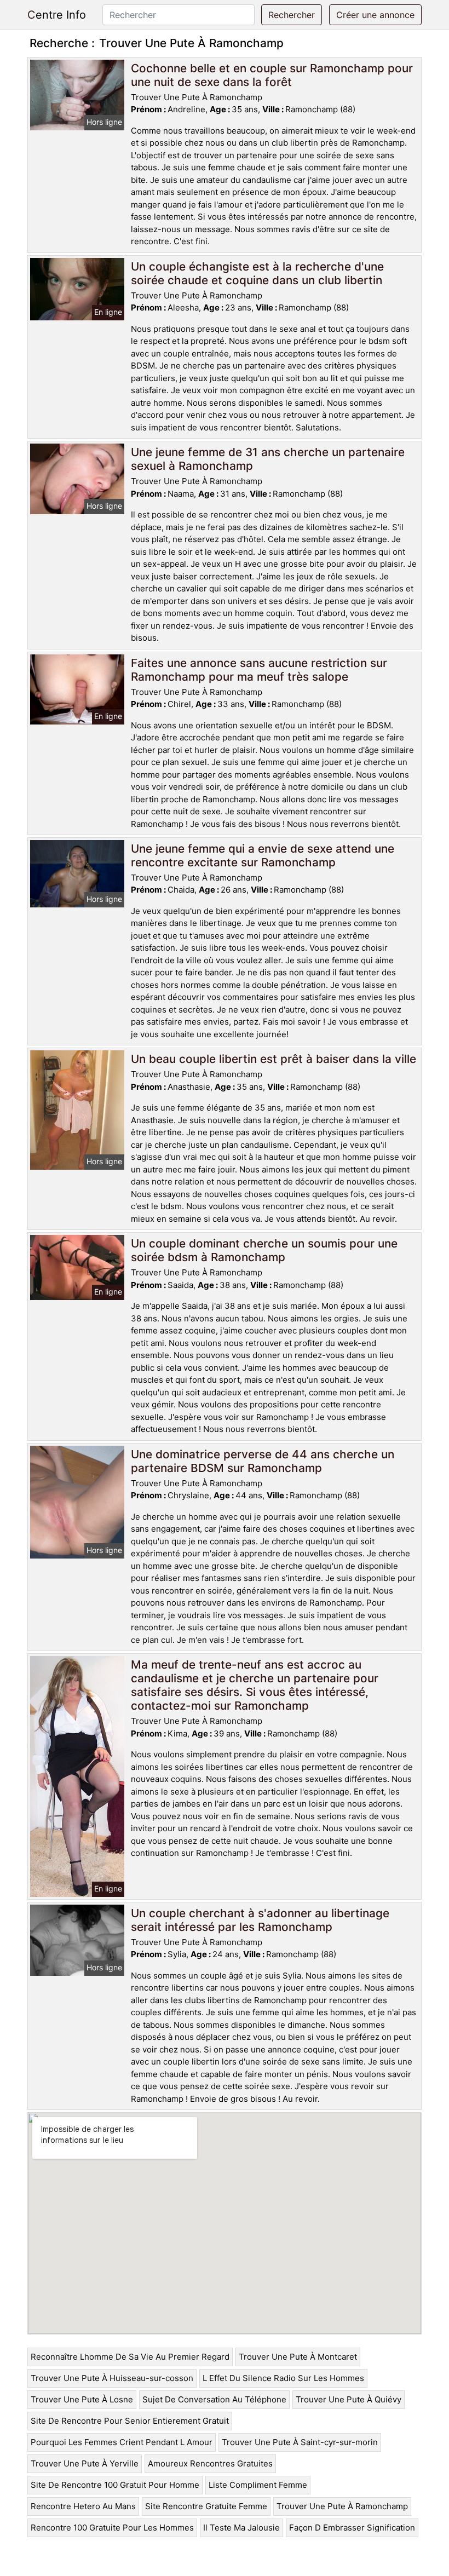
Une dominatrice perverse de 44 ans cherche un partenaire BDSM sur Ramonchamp (263, 1461)
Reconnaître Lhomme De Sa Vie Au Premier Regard (130, 2357)
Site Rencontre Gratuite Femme (206, 2506)
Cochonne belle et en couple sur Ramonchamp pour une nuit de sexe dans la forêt (272, 75)
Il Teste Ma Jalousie (241, 2528)
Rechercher (292, 15)
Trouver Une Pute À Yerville (85, 2463)
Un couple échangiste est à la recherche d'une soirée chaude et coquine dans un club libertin (257, 273)
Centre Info (57, 15)
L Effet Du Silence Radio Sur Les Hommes (283, 2378)
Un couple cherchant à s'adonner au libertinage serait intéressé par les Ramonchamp (260, 1920)
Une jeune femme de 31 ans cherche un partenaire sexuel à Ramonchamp (268, 459)
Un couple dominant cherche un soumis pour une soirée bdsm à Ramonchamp (264, 1250)
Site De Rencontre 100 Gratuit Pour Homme (115, 2485)
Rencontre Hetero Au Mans (83, 2506)
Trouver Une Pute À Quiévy (349, 2399)
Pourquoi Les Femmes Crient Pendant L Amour (122, 2442)
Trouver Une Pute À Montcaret (298, 2357)
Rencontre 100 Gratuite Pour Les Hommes (112, 2528)
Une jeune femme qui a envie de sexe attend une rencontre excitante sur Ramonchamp (263, 855)
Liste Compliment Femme (258, 2485)
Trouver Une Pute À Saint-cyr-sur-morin (300, 2442)
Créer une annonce (375, 15)
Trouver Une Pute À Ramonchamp (342, 2506)
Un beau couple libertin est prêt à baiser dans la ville (274, 1059)
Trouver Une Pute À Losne (82, 2399)
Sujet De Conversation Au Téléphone (214, 2399)
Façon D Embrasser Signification (352, 2528)
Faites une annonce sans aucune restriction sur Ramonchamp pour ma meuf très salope (259, 670)
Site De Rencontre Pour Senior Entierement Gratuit (130, 2421)
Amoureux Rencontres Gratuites (210, 2463)
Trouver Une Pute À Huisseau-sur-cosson (112, 2378)
